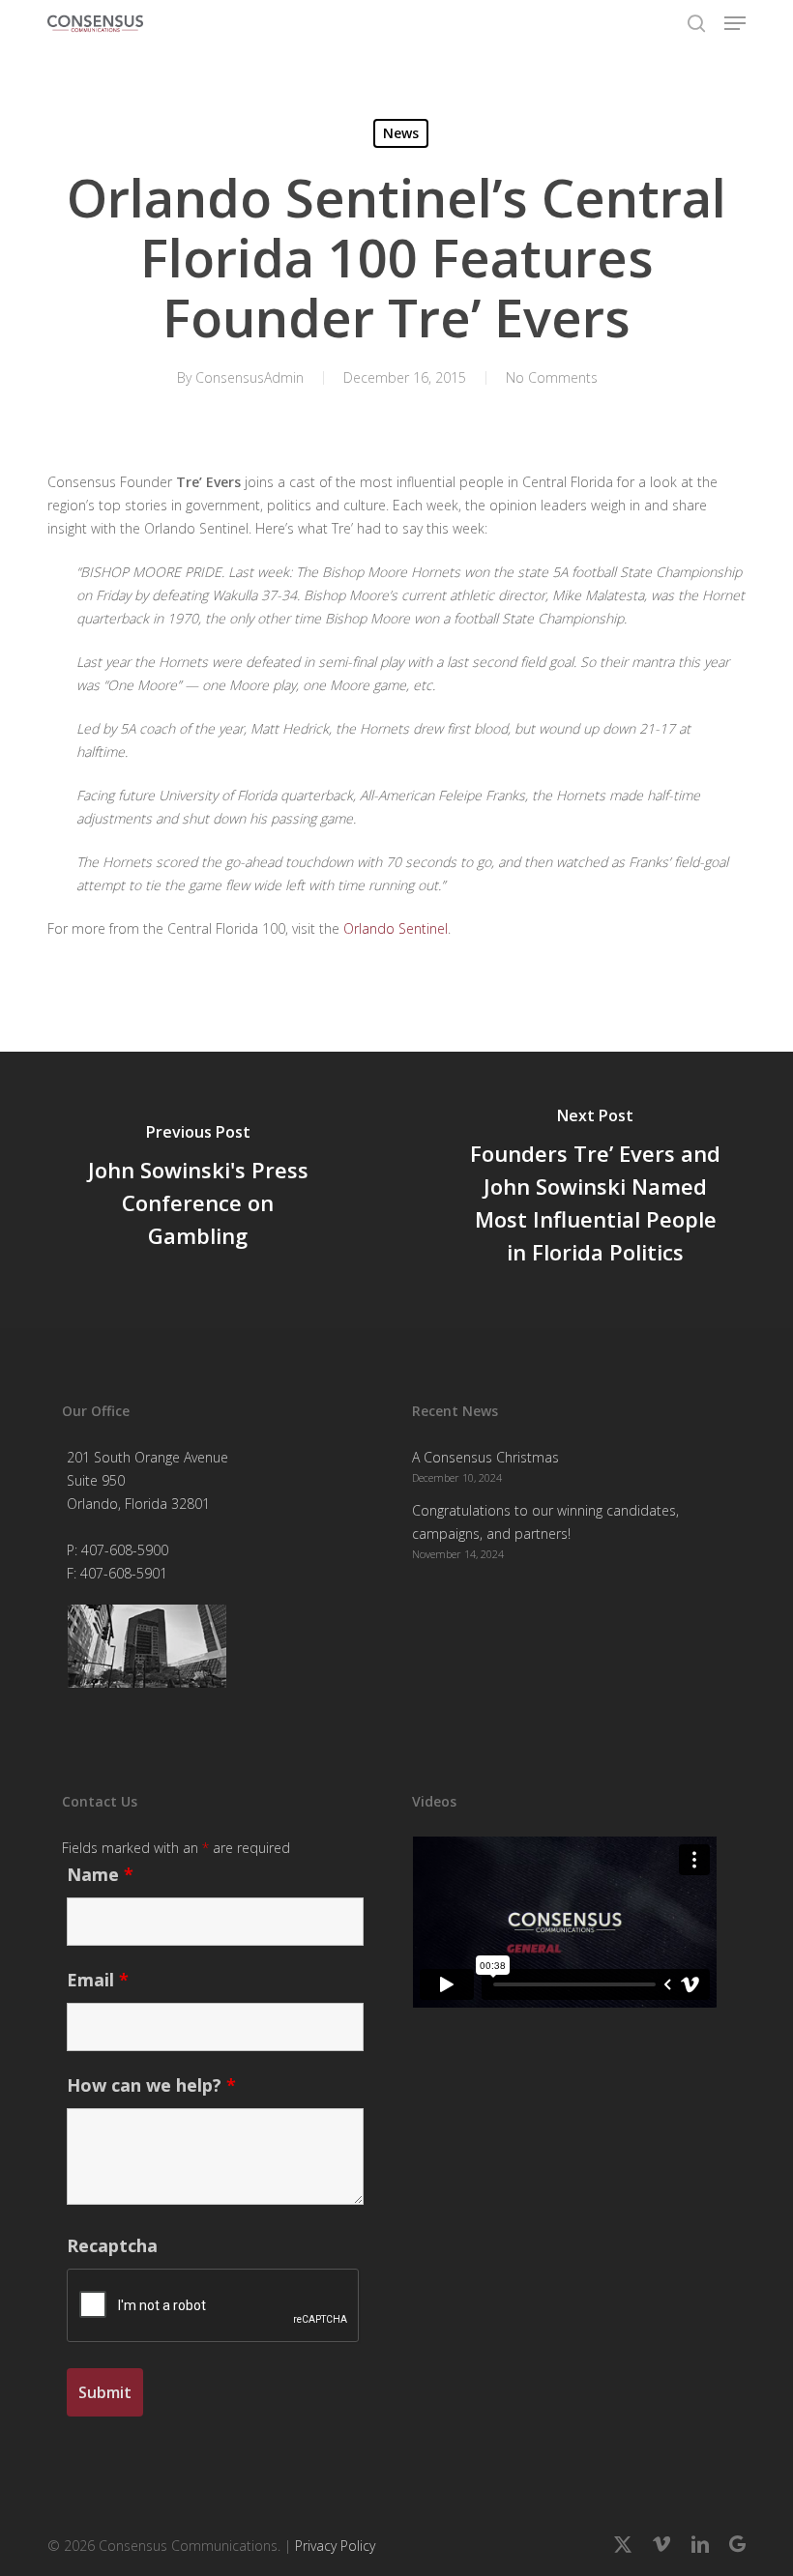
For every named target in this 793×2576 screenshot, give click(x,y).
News (401, 133)
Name (100, 1874)
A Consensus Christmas (485, 1457)
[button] (735, 23)
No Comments (552, 377)
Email (98, 1980)
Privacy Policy (335, 2546)
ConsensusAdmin (250, 377)
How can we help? (151, 2085)
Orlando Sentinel (396, 928)
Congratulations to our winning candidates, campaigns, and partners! (545, 1522)
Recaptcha (112, 2245)
